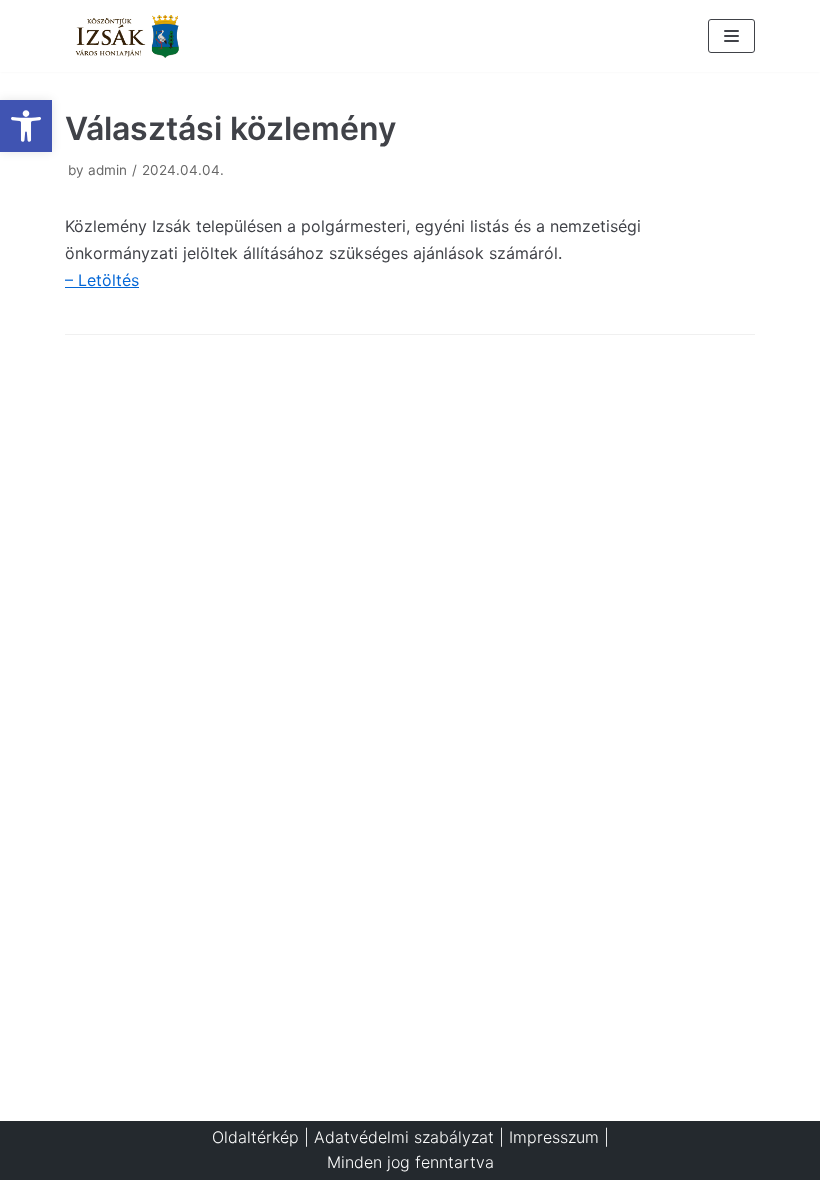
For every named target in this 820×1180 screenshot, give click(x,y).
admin (107, 170)
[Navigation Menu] (731, 36)
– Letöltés (102, 280)
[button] (26, 126)
